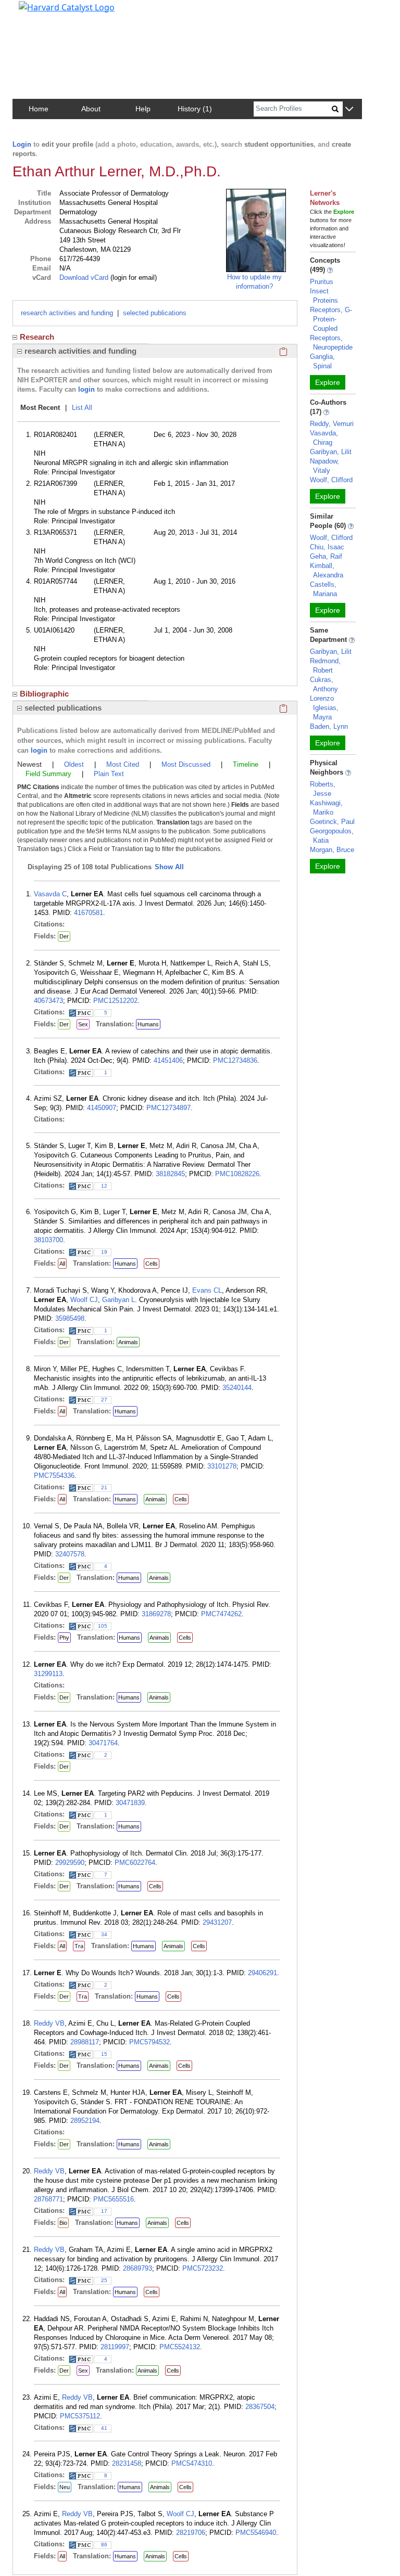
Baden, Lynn (329, 726)
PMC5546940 (256, 2533)
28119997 (115, 2347)
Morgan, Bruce (332, 850)
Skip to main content (43, 12)
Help (143, 109)
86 (104, 2545)
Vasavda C (50, 894)
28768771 (48, 2199)
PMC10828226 (237, 1174)
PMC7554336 (54, 1476)
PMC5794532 (149, 2042)
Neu (65, 2487)
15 (104, 2054)
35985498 (70, 1318)
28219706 (191, 2533)
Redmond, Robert (325, 666)
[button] (349, 110)
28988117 (85, 2042)
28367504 (260, 2407)
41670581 (89, 913)
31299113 (48, 1674)
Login (22, 144)
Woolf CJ (84, 1300)
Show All (169, 867)
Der (64, 936)
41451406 (168, 1060)
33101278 (222, 1466)
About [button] (91, 109)
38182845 (170, 1174)
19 (104, 1252)
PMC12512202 (115, 1001)
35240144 (237, 1388)
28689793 (137, 2268)
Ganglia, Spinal (322, 361)
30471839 (130, 1803)
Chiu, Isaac (327, 547)
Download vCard (84, 278)
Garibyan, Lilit (331, 452)
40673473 (48, 1001)
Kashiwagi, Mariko (326, 808)
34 (104, 1934)
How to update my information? (254, 282)
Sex (83, 1024)
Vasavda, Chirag (324, 438)
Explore (328, 382)
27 (104, 1400)
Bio (63, 2223)
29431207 (217, 1922)
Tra (79, 1946)
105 (103, 1626)
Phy (64, 1638)
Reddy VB (49, 2023)
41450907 (102, 1108)
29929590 (70, 1863)
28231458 (127, 2463)
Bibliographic (44, 694)
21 (104, 1487)
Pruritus (322, 282)
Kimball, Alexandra (327, 570)
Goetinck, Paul (332, 822)
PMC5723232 (203, 2268)
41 (104, 2428)
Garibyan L (118, 1300)
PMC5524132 (180, 2347)
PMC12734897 (168, 1108)
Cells (152, 1264)
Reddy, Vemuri (332, 424)
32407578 (70, 1554)
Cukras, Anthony (324, 684)
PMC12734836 (235, 1060)
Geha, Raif (326, 556)
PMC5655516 (114, 2199)
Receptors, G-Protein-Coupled (331, 319)
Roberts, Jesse (323, 789)
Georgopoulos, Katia (332, 836)
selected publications (155, 313)
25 (104, 2280)
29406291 (262, 1973)
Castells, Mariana (323, 589)
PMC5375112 (80, 2416)
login (86, 389)
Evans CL (207, 1290)
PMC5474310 (192, 2463)
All (62, 1264)
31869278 (156, 1614)
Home (39, 109)
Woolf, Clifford (331, 480)
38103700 (48, 1240)
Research (37, 337)
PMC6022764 (135, 1863)
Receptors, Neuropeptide (331, 343)
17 (104, 2211)
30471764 (103, 1743)
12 (104, 1186)
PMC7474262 (221, 1614)
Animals (128, 1342)
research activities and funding (67, 313)
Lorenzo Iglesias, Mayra (324, 708)
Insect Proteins (324, 296)
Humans (148, 1024)
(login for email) (133, 278)
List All (82, 408)
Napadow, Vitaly (324, 466)
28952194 (85, 2121)
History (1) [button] (195, 109)
